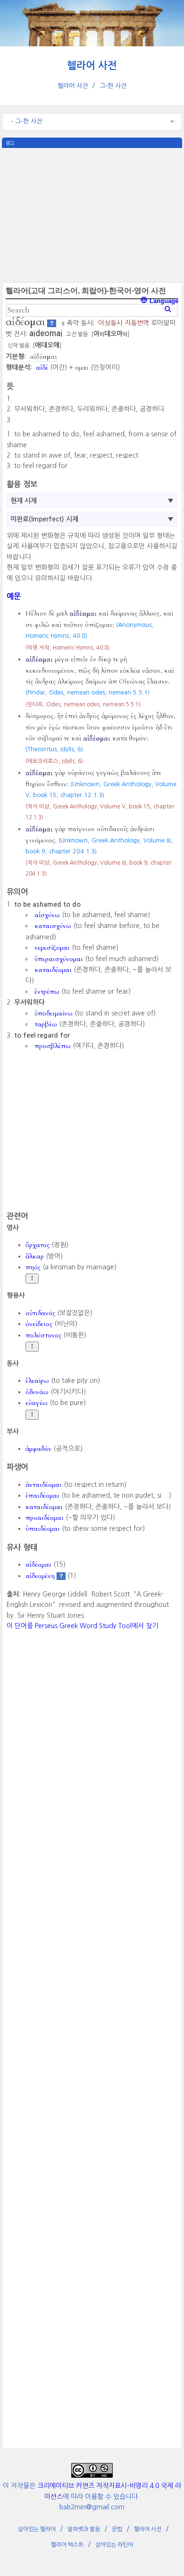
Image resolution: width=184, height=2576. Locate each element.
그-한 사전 (113, 86)
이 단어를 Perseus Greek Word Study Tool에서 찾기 (82, 1626)
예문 (14, 596)
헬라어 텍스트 (67, 2545)
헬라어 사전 (92, 65)
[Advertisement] (92, 214)
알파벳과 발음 (84, 2529)
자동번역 (137, 323)
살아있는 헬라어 (37, 2529)
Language (163, 301)
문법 (117, 2529)
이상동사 (110, 323)
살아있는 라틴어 (114, 2545)
